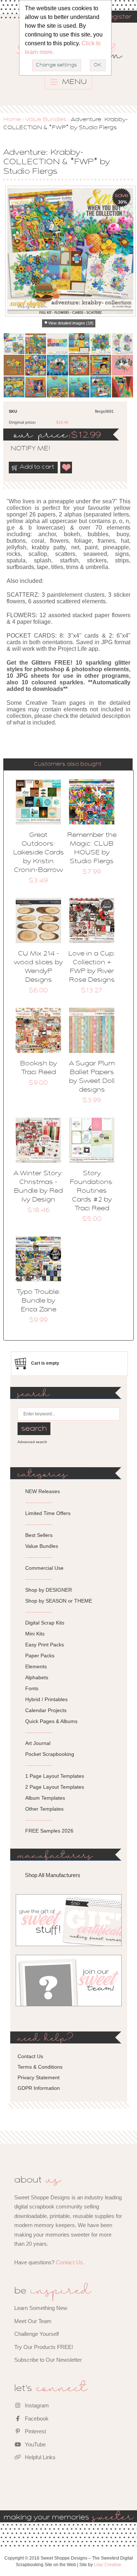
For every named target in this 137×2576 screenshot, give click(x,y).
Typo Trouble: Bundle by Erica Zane (39, 1301)
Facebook (36, 2419)
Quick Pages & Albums (51, 1721)
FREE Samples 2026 (49, 1831)
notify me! (24, 449)
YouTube (35, 2444)
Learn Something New (41, 2308)
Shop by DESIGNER (49, 1590)
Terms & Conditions (40, 2067)
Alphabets (37, 1677)
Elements (36, 1666)
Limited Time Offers (48, 1513)
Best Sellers (39, 1535)
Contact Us (30, 2056)
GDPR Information (39, 2088)
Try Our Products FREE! (44, 2347)
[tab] (68, 764)
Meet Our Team (33, 2321)
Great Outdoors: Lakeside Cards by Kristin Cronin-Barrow (39, 853)
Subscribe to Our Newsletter (48, 2360)
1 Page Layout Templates (55, 1776)
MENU (74, 82)
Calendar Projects (46, 1710)
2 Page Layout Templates (55, 1787)
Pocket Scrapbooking (50, 1754)
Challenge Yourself (37, 2334)
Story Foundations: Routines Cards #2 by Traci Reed (92, 1191)
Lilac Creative (108, 2565)
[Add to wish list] (66, 468)
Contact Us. (70, 2262)
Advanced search (32, 1442)
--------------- (39, 1502)
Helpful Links (39, 2457)
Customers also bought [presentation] (68, 764)
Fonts (32, 1688)
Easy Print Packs (45, 1645)
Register (118, 17)
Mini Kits (35, 1634)
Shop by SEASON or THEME (59, 1601)
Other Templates (44, 1809)
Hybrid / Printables (46, 1699)
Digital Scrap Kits (45, 1623)
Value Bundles (46, 120)
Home (12, 120)
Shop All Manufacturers (53, 1875)
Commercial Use (44, 1568)
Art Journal (38, 1743)
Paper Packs (40, 1656)
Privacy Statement (39, 2077)
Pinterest (35, 2431)
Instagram (36, 2405)
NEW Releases (43, 1491)
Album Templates (45, 1798)
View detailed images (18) (71, 323)
